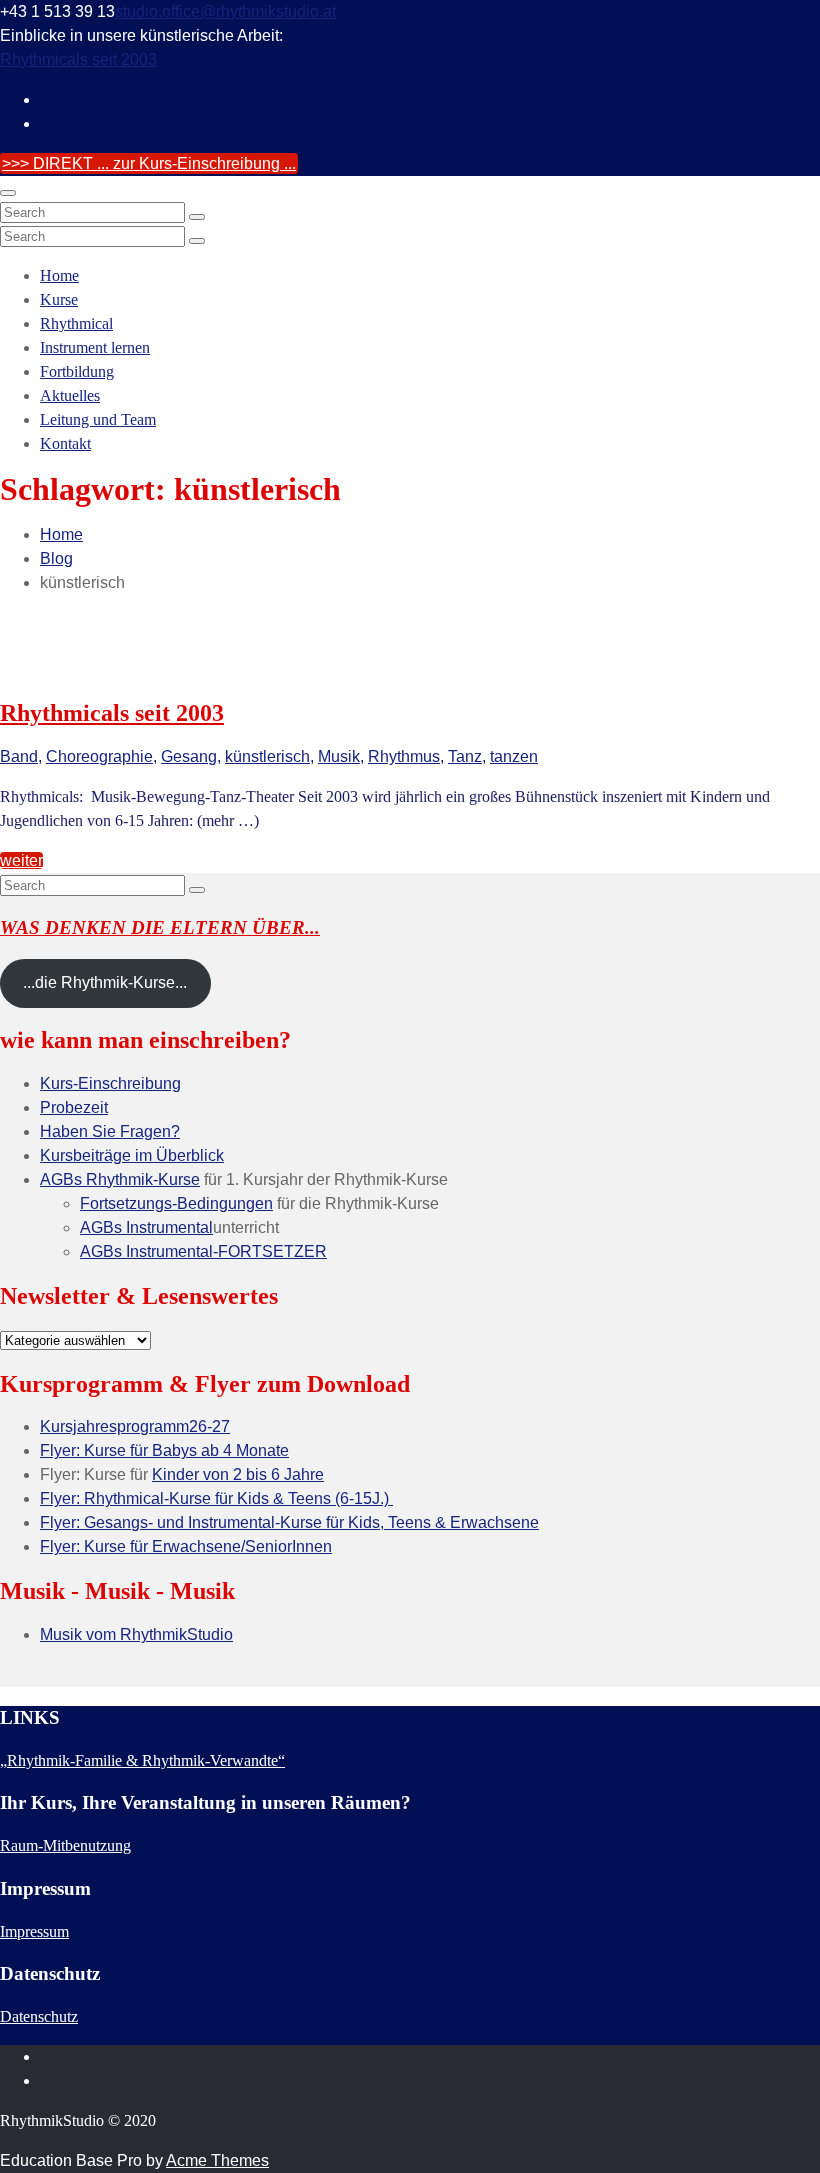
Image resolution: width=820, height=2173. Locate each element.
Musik (339, 756)
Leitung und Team (98, 419)
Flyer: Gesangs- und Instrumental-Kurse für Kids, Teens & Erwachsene (289, 1522)
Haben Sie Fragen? (110, 1131)
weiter (21, 860)
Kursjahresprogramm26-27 (135, 1426)
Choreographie (99, 756)
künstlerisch (267, 756)
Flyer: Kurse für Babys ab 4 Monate (164, 1450)
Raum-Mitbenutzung (65, 1845)
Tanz (465, 756)
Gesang (189, 756)
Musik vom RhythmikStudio (136, 1634)
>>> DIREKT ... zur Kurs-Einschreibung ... (149, 163)
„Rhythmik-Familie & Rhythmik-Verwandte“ (142, 1760)
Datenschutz (39, 2016)
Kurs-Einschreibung (110, 1083)
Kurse (59, 299)
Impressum (34, 1931)
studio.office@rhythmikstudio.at (225, 11)
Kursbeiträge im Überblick (132, 1155)
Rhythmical (76, 323)
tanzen (514, 756)
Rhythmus (404, 756)
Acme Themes (217, 2160)
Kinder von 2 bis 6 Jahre (238, 1474)
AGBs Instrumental (146, 1227)
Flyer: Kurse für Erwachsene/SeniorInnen (186, 1546)
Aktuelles (70, 395)
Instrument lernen (95, 347)
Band (19, 756)
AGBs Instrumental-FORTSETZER (203, 1251)
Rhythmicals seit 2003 (78, 59)
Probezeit (74, 1107)
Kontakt (65, 443)
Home (59, 275)
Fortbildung (77, 371)
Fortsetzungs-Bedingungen (176, 1203)
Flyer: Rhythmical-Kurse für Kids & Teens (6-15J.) (216, 1498)
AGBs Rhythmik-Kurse (120, 1179)
